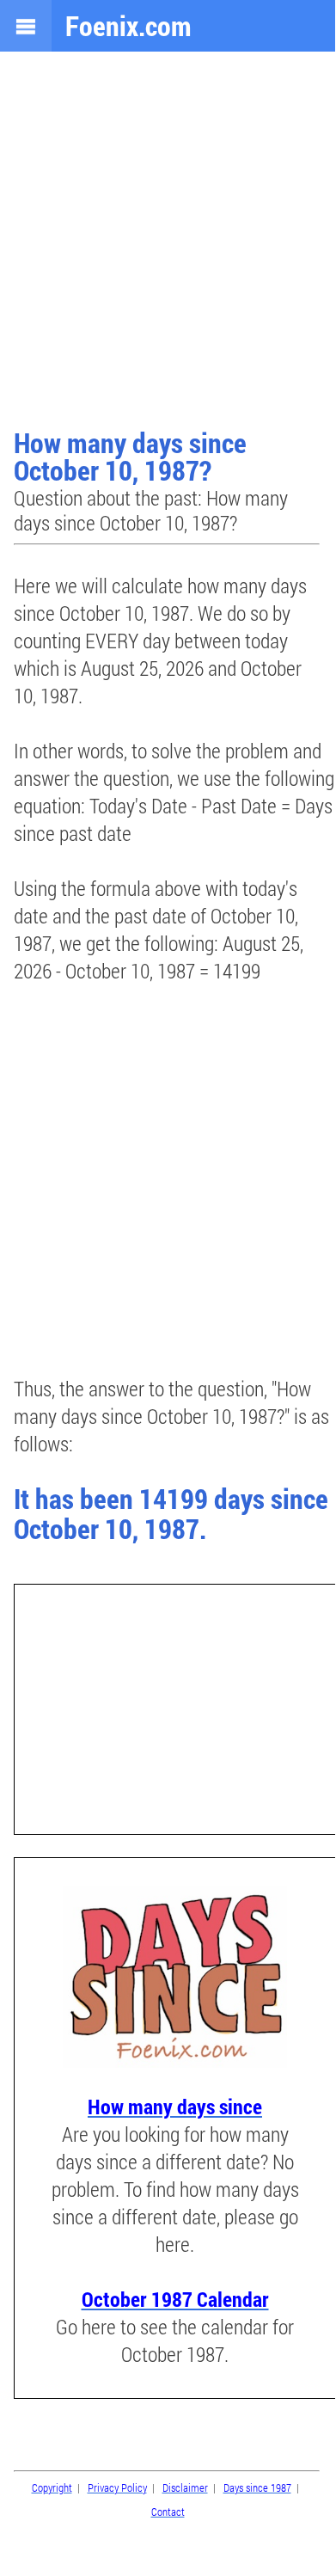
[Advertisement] (168, 242)
